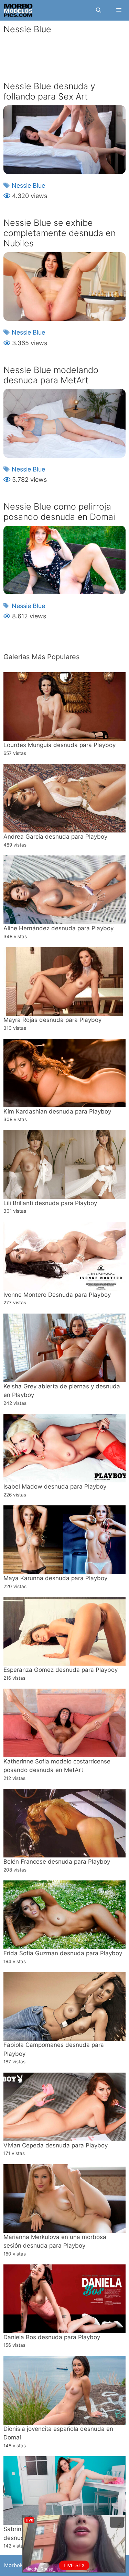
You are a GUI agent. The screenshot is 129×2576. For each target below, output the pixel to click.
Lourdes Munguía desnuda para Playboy (60, 745)
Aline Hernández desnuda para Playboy (58, 928)
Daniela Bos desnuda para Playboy (52, 2337)
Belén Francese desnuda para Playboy (57, 1862)
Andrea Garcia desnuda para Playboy (55, 837)
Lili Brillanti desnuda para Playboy (50, 1203)
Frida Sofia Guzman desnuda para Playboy (63, 1953)
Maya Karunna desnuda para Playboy (55, 1578)
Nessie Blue (28, 185)
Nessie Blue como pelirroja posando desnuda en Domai (59, 512)
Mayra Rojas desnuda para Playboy (52, 1020)
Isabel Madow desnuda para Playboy (55, 1487)
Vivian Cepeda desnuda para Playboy (56, 2145)
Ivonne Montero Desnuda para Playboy (57, 1295)
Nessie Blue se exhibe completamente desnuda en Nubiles (60, 233)
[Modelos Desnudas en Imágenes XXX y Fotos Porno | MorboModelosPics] (18, 10)
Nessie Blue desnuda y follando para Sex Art (49, 91)
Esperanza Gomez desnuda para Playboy (61, 1670)
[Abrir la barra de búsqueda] (98, 10)
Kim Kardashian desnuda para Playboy (57, 1111)
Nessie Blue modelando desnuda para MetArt (51, 375)
